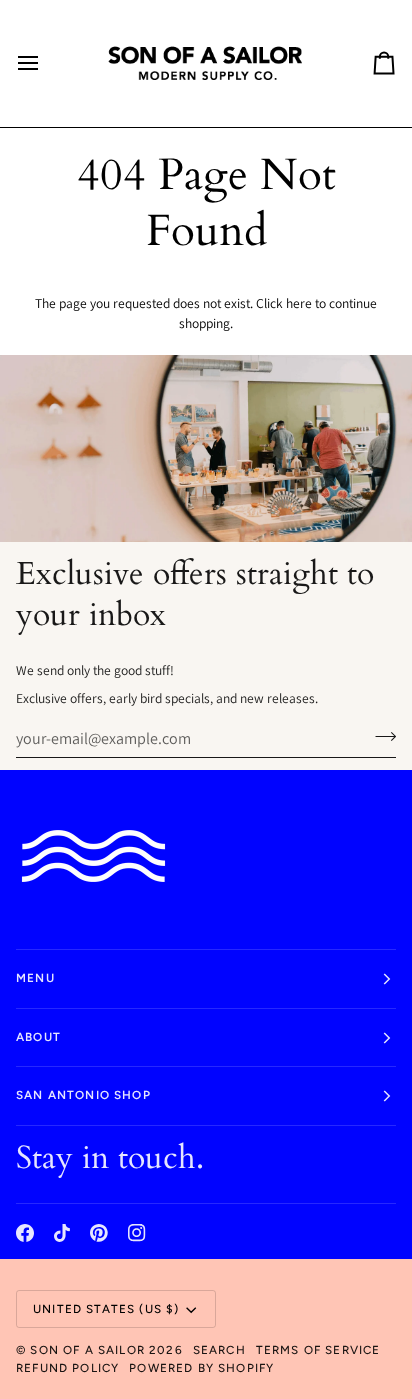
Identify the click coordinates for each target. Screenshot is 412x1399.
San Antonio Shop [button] (83, 1095)
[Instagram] (137, 1233)
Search (219, 1350)
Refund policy (67, 1368)
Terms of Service (318, 1350)
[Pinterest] (99, 1233)
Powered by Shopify (201, 1368)
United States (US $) (106, 1309)
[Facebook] (25, 1233)
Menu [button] (35, 978)
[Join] (379, 736)
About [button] (38, 1037)
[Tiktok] (62, 1233)
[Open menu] (46, 63)
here (299, 303)
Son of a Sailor (87, 1350)
